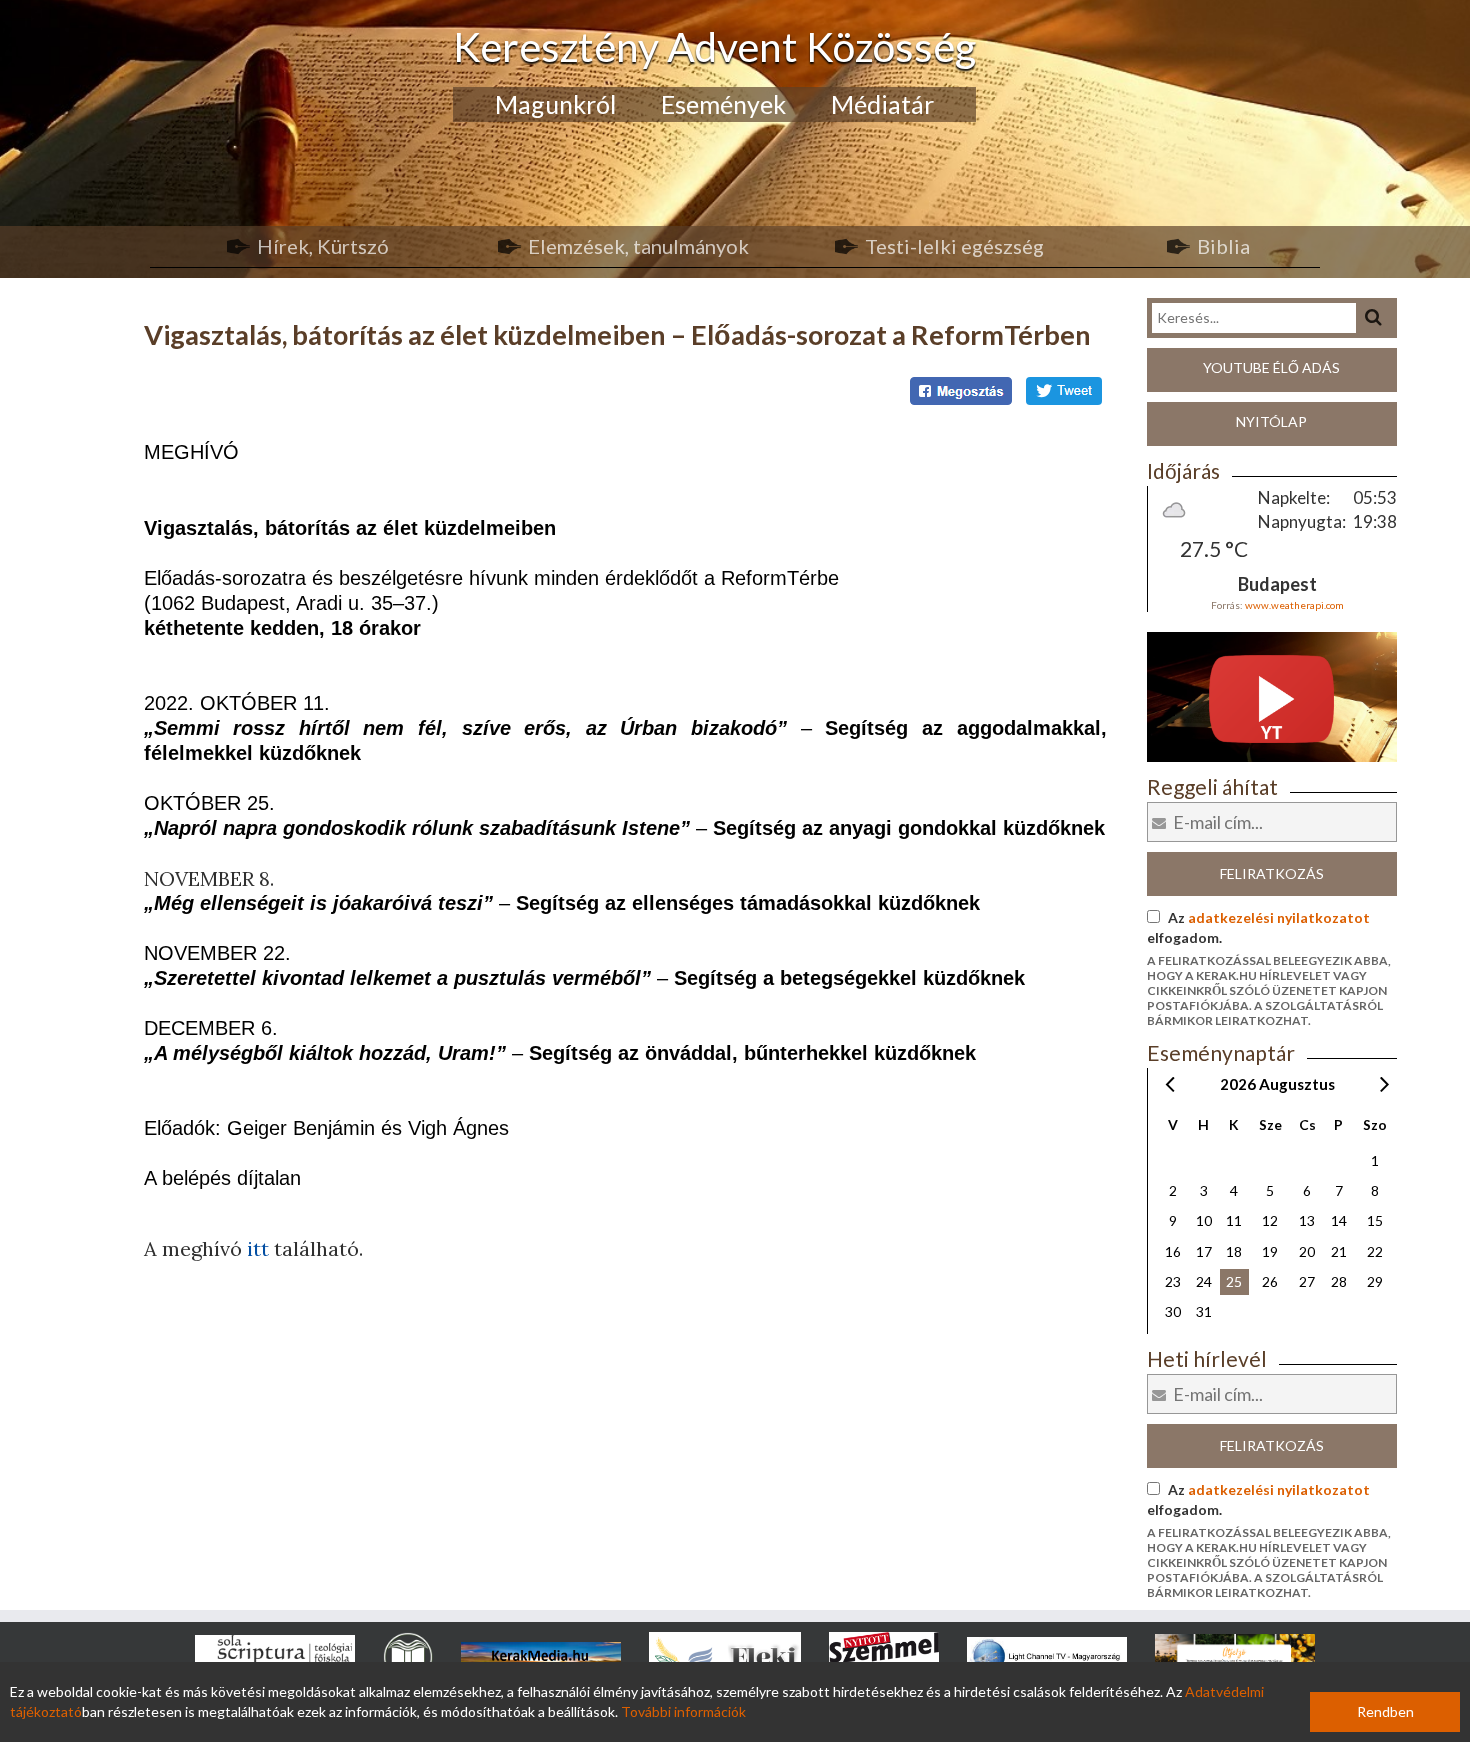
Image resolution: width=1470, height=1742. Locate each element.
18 (1234, 1251)
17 (1204, 1251)
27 (1307, 1281)
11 (1234, 1220)
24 (1204, 1281)
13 (1307, 1220)
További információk (683, 1711)
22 (1375, 1251)
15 (1375, 1220)
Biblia (1223, 246)
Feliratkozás (1272, 873)
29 (1375, 1281)
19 (1270, 1251)
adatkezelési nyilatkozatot (1279, 917)
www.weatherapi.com (1294, 605)
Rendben (1385, 1711)
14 (1339, 1220)
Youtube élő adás (1271, 367)
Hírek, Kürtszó (323, 246)
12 (1270, 1220)
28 (1339, 1281)
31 (1204, 1311)
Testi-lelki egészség (954, 246)
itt (260, 1248)
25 (1234, 1281)
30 (1173, 1311)
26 (1270, 1281)
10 (1204, 1220)
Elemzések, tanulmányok (638, 246)
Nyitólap (1271, 421)
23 (1173, 1281)
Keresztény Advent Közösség (714, 46)
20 (1307, 1251)
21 (1339, 1251)
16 (1173, 1251)
